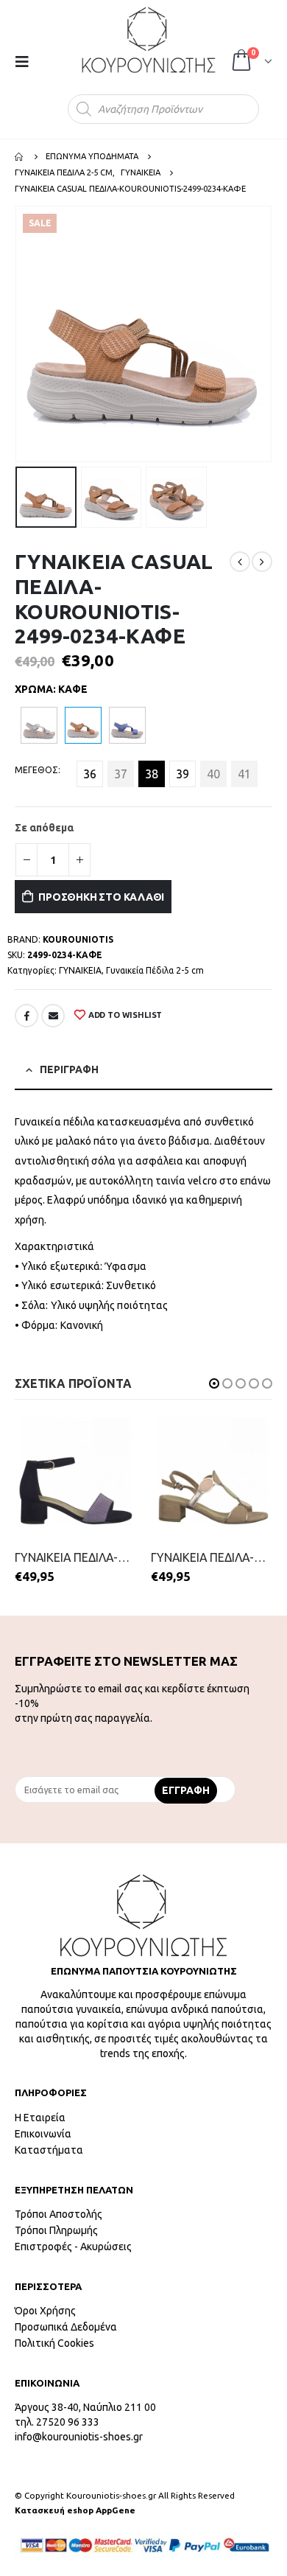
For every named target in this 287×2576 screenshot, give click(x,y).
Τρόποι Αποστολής (59, 2214)
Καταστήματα (49, 2150)
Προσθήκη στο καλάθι (101, 897)
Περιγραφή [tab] (69, 1069)
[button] (214, 1383)
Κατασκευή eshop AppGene (75, 2510)
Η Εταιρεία (40, 2118)
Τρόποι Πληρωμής (56, 2230)
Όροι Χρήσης (45, 2311)
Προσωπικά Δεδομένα (66, 2327)
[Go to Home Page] (20, 156)
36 (90, 774)
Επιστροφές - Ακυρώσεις (73, 2247)
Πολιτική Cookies (54, 2343)
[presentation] (18, 334)
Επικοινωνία (43, 2134)
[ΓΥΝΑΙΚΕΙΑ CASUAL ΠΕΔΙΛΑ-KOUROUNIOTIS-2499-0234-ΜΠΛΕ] (127, 725)
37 (121, 774)
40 (213, 774)
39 (183, 774)
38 (152, 774)
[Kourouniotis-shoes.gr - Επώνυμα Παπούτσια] (149, 40)
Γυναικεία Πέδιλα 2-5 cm (155, 970)
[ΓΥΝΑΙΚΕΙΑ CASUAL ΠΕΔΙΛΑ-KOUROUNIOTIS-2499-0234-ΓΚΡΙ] (39, 725)
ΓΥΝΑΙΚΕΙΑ (80, 970)
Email (53, 1016)
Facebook (26, 1016)
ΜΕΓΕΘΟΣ (36, 770)
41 (244, 774)
